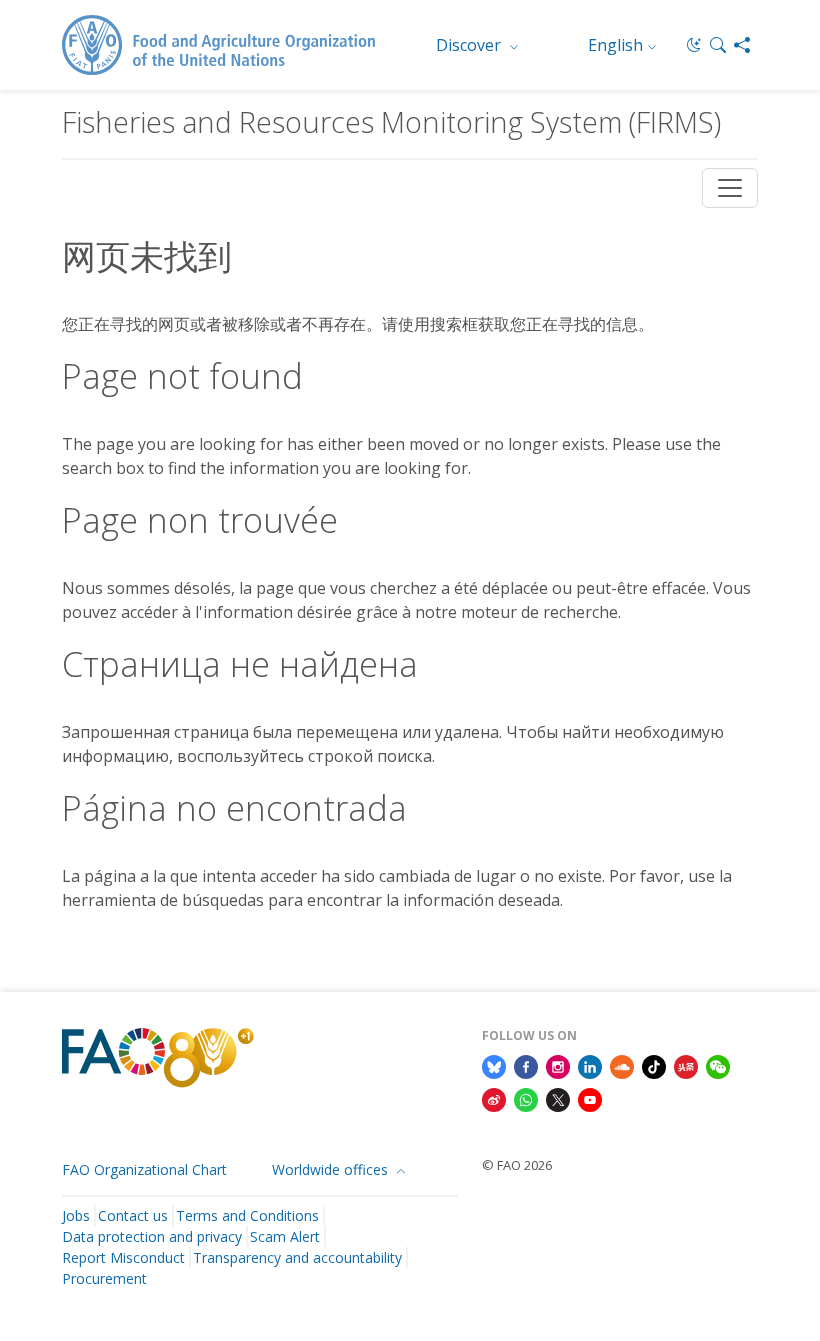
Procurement (104, 1278)
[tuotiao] (686, 1065)
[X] (558, 1099)
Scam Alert (285, 1236)
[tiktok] (654, 1065)
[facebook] (526, 1065)
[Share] (742, 45)
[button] (718, 45)
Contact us (133, 1215)
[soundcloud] (622, 1065)
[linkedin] (590, 1065)
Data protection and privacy (152, 1236)
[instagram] (558, 1065)
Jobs (76, 1215)
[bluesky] (494, 1065)
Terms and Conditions (247, 1215)
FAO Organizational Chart (144, 1169)
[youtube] (590, 1099)
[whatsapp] (526, 1099)
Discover (470, 45)
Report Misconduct (123, 1257)
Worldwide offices (332, 1169)
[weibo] (494, 1099)
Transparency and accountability (297, 1257)
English (615, 45)
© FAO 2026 (517, 1165)
